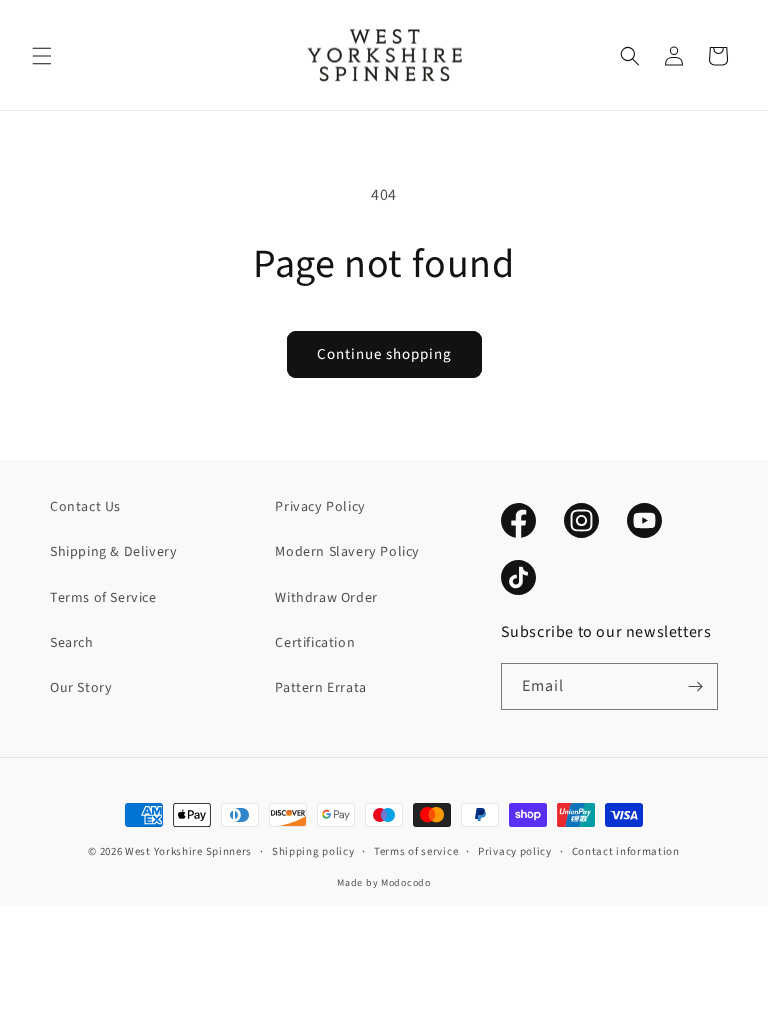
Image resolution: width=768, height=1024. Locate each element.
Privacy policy (515, 851)
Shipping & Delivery (113, 552)
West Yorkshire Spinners (188, 851)
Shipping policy (313, 851)
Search (72, 643)
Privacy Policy (320, 507)
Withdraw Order (326, 598)
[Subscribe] (695, 686)
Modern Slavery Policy (347, 552)
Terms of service (416, 851)
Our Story (81, 688)
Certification (315, 643)
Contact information (626, 851)
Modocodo (406, 883)
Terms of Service (103, 598)
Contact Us (85, 507)
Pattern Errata (320, 688)
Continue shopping (384, 354)
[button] (42, 56)
